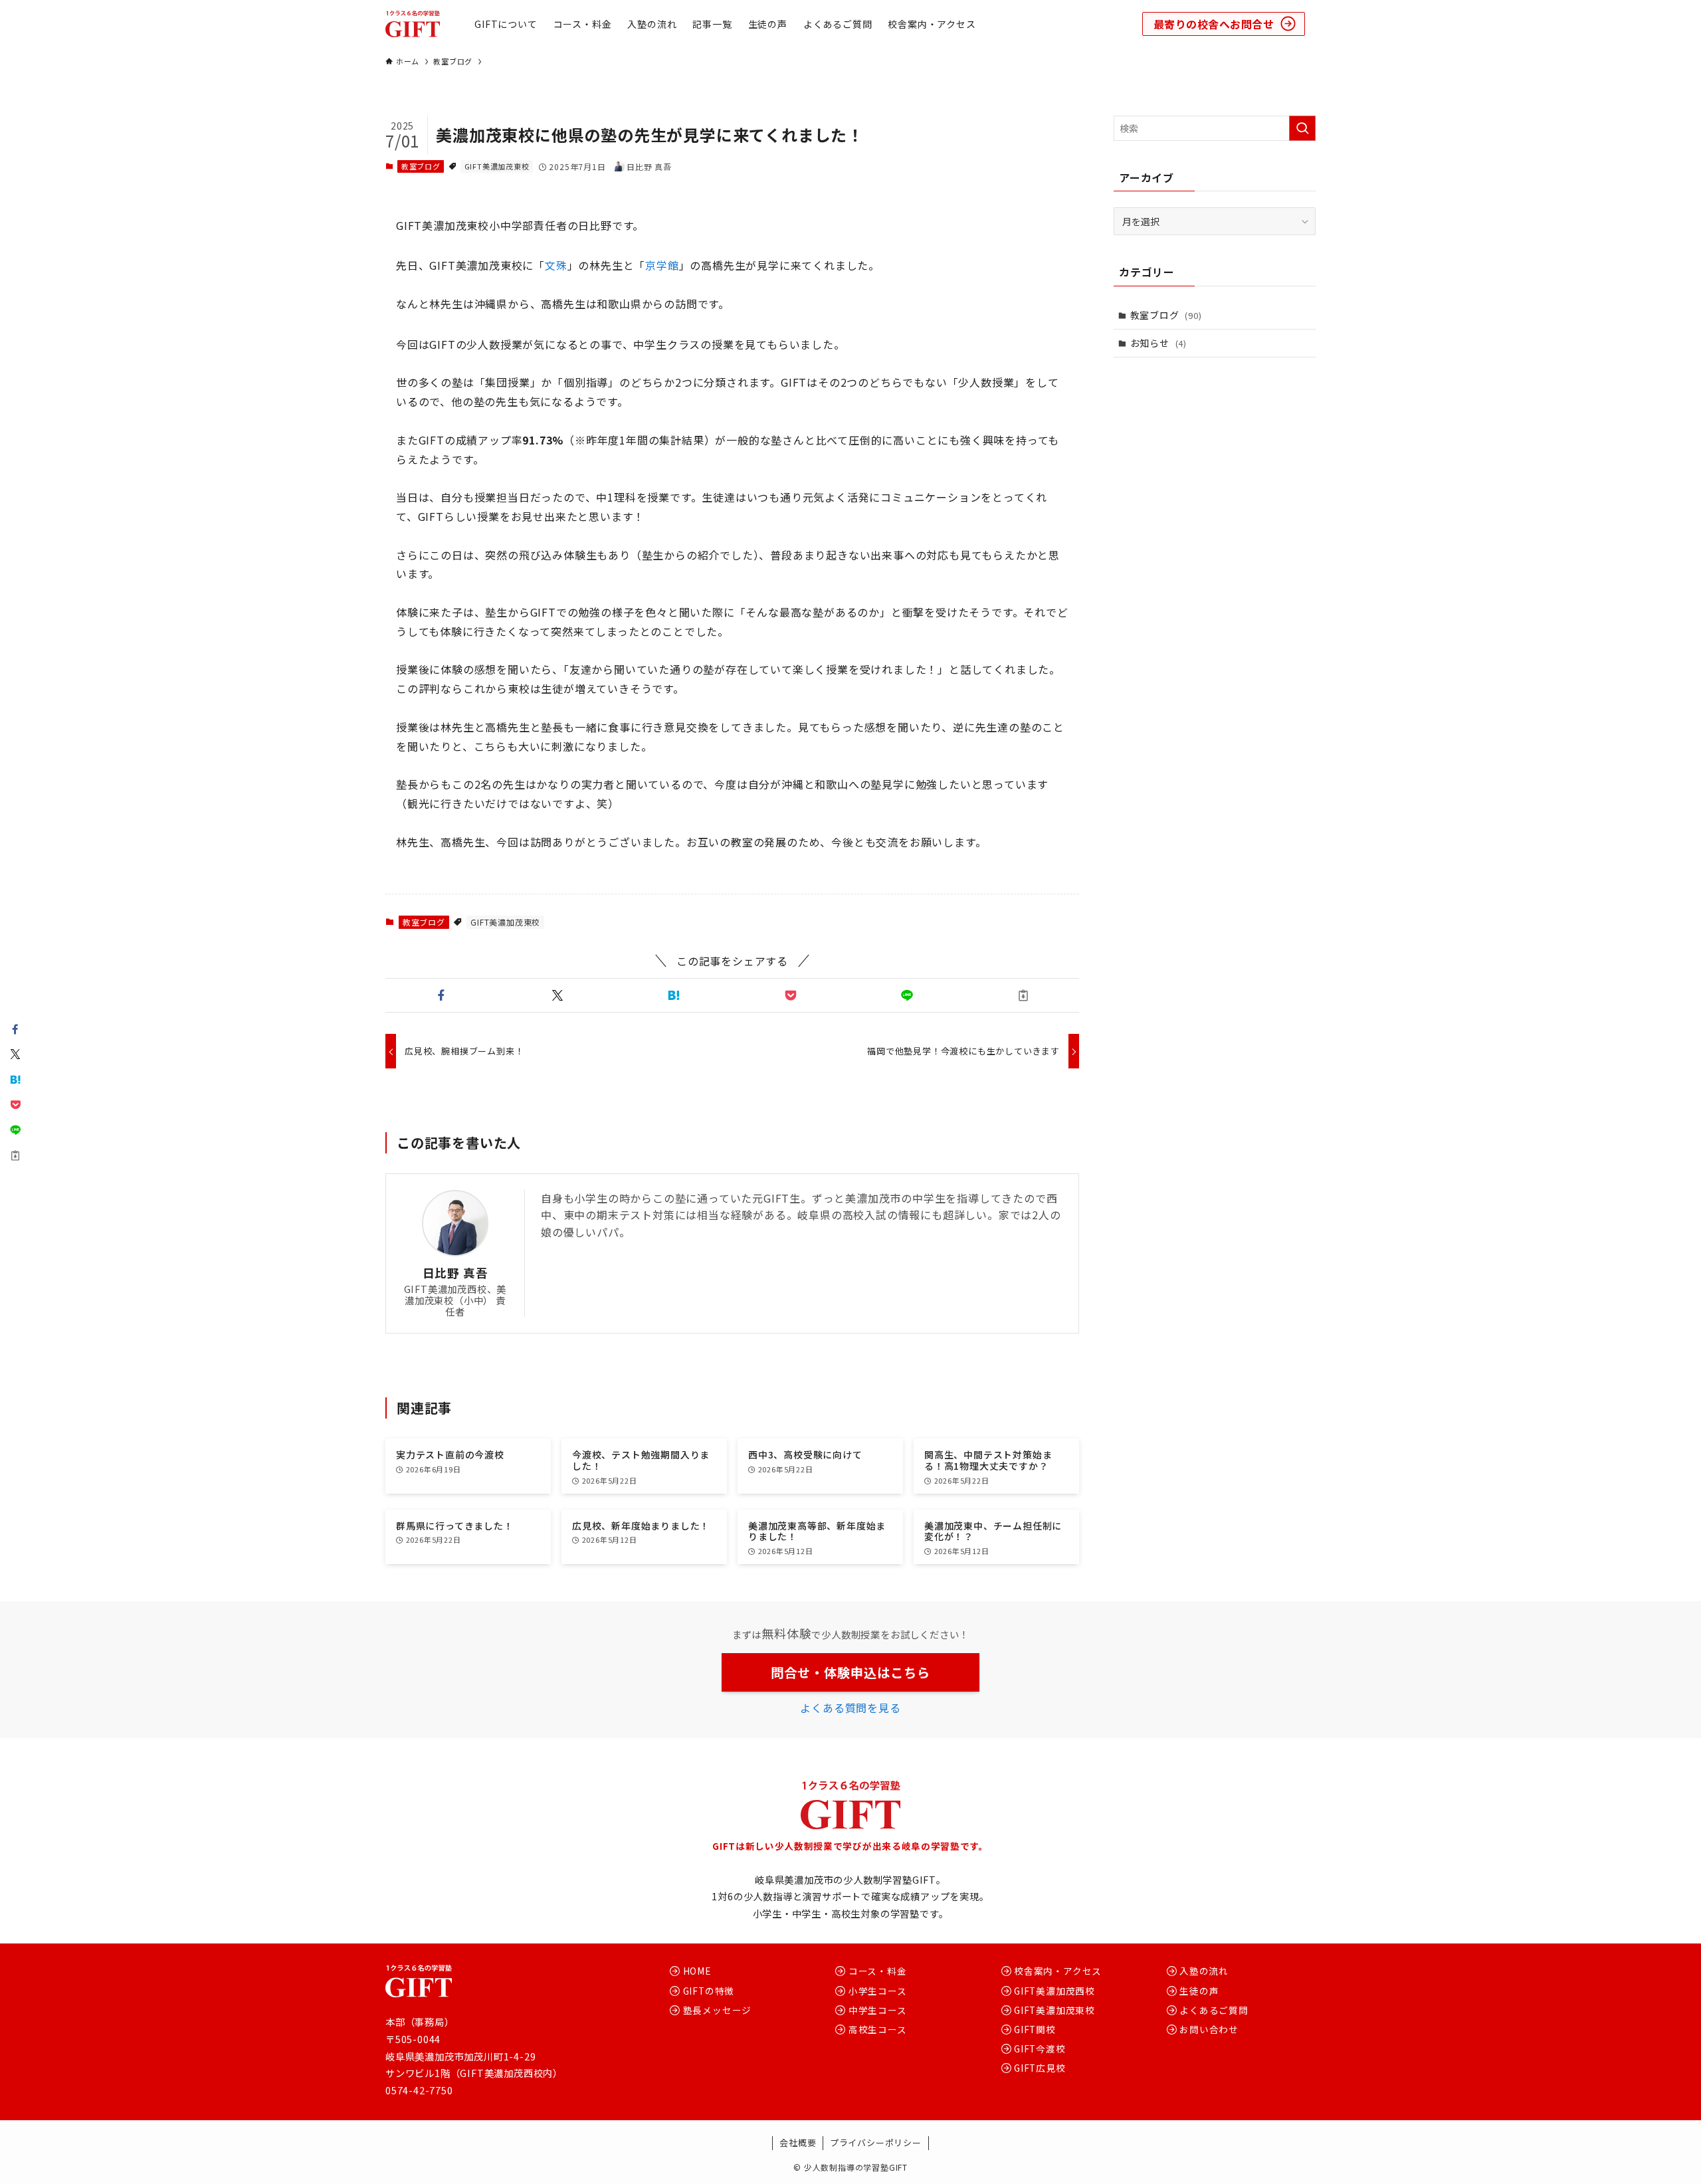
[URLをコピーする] (1024, 995)
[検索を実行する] (1302, 128)
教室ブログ (421, 166)
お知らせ (1158, 343)
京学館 (662, 265)
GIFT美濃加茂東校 (497, 166)
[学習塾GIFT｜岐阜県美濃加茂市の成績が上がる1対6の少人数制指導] (413, 24)
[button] (441, 995)
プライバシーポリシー (876, 2142)
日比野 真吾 (455, 1273)
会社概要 (798, 2142)
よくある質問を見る (850, 1708)
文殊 (556, 265)
